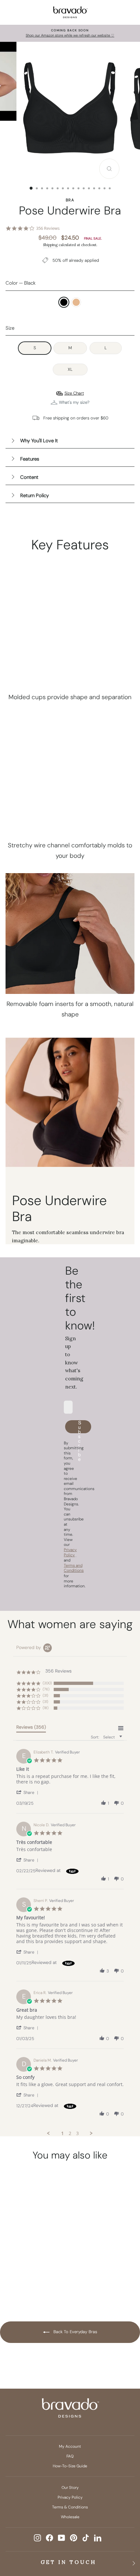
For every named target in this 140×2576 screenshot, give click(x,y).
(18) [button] (46, 1708)
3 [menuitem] (77, 2133)
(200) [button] (47, 1683)
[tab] (31, 1728)
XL (70, 369)
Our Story (70, 2488)
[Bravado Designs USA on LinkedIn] (98, 2538)
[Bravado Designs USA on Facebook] (49, 2538)
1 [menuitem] (63, 2133)
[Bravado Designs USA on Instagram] (37, 2538)
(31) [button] (45, 1695)
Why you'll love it (39, 441)
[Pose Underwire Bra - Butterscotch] (36, 2280)
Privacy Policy (70, 2497)
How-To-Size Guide (70, 2466)
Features (30, 459)
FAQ (70, 2456)
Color (21, 283)
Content (29, 477)
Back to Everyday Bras (75, 2332)
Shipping (50, 245)
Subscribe (80, 1427)
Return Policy (35, 495)
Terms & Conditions (70, 2507)
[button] (28, 1792)
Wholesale (70, 2517)
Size (10, 328)
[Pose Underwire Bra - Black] (24, 2280)
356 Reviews (48, 228)
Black (64, 302)
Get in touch (69, 2562)
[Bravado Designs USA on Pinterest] (74, 2538)
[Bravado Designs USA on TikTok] (86, 2538)
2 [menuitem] (70, 2133)
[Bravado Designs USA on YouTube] (62, 2538)
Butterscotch (76, 302)
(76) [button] (46, 1689)
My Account (70, 2446)
